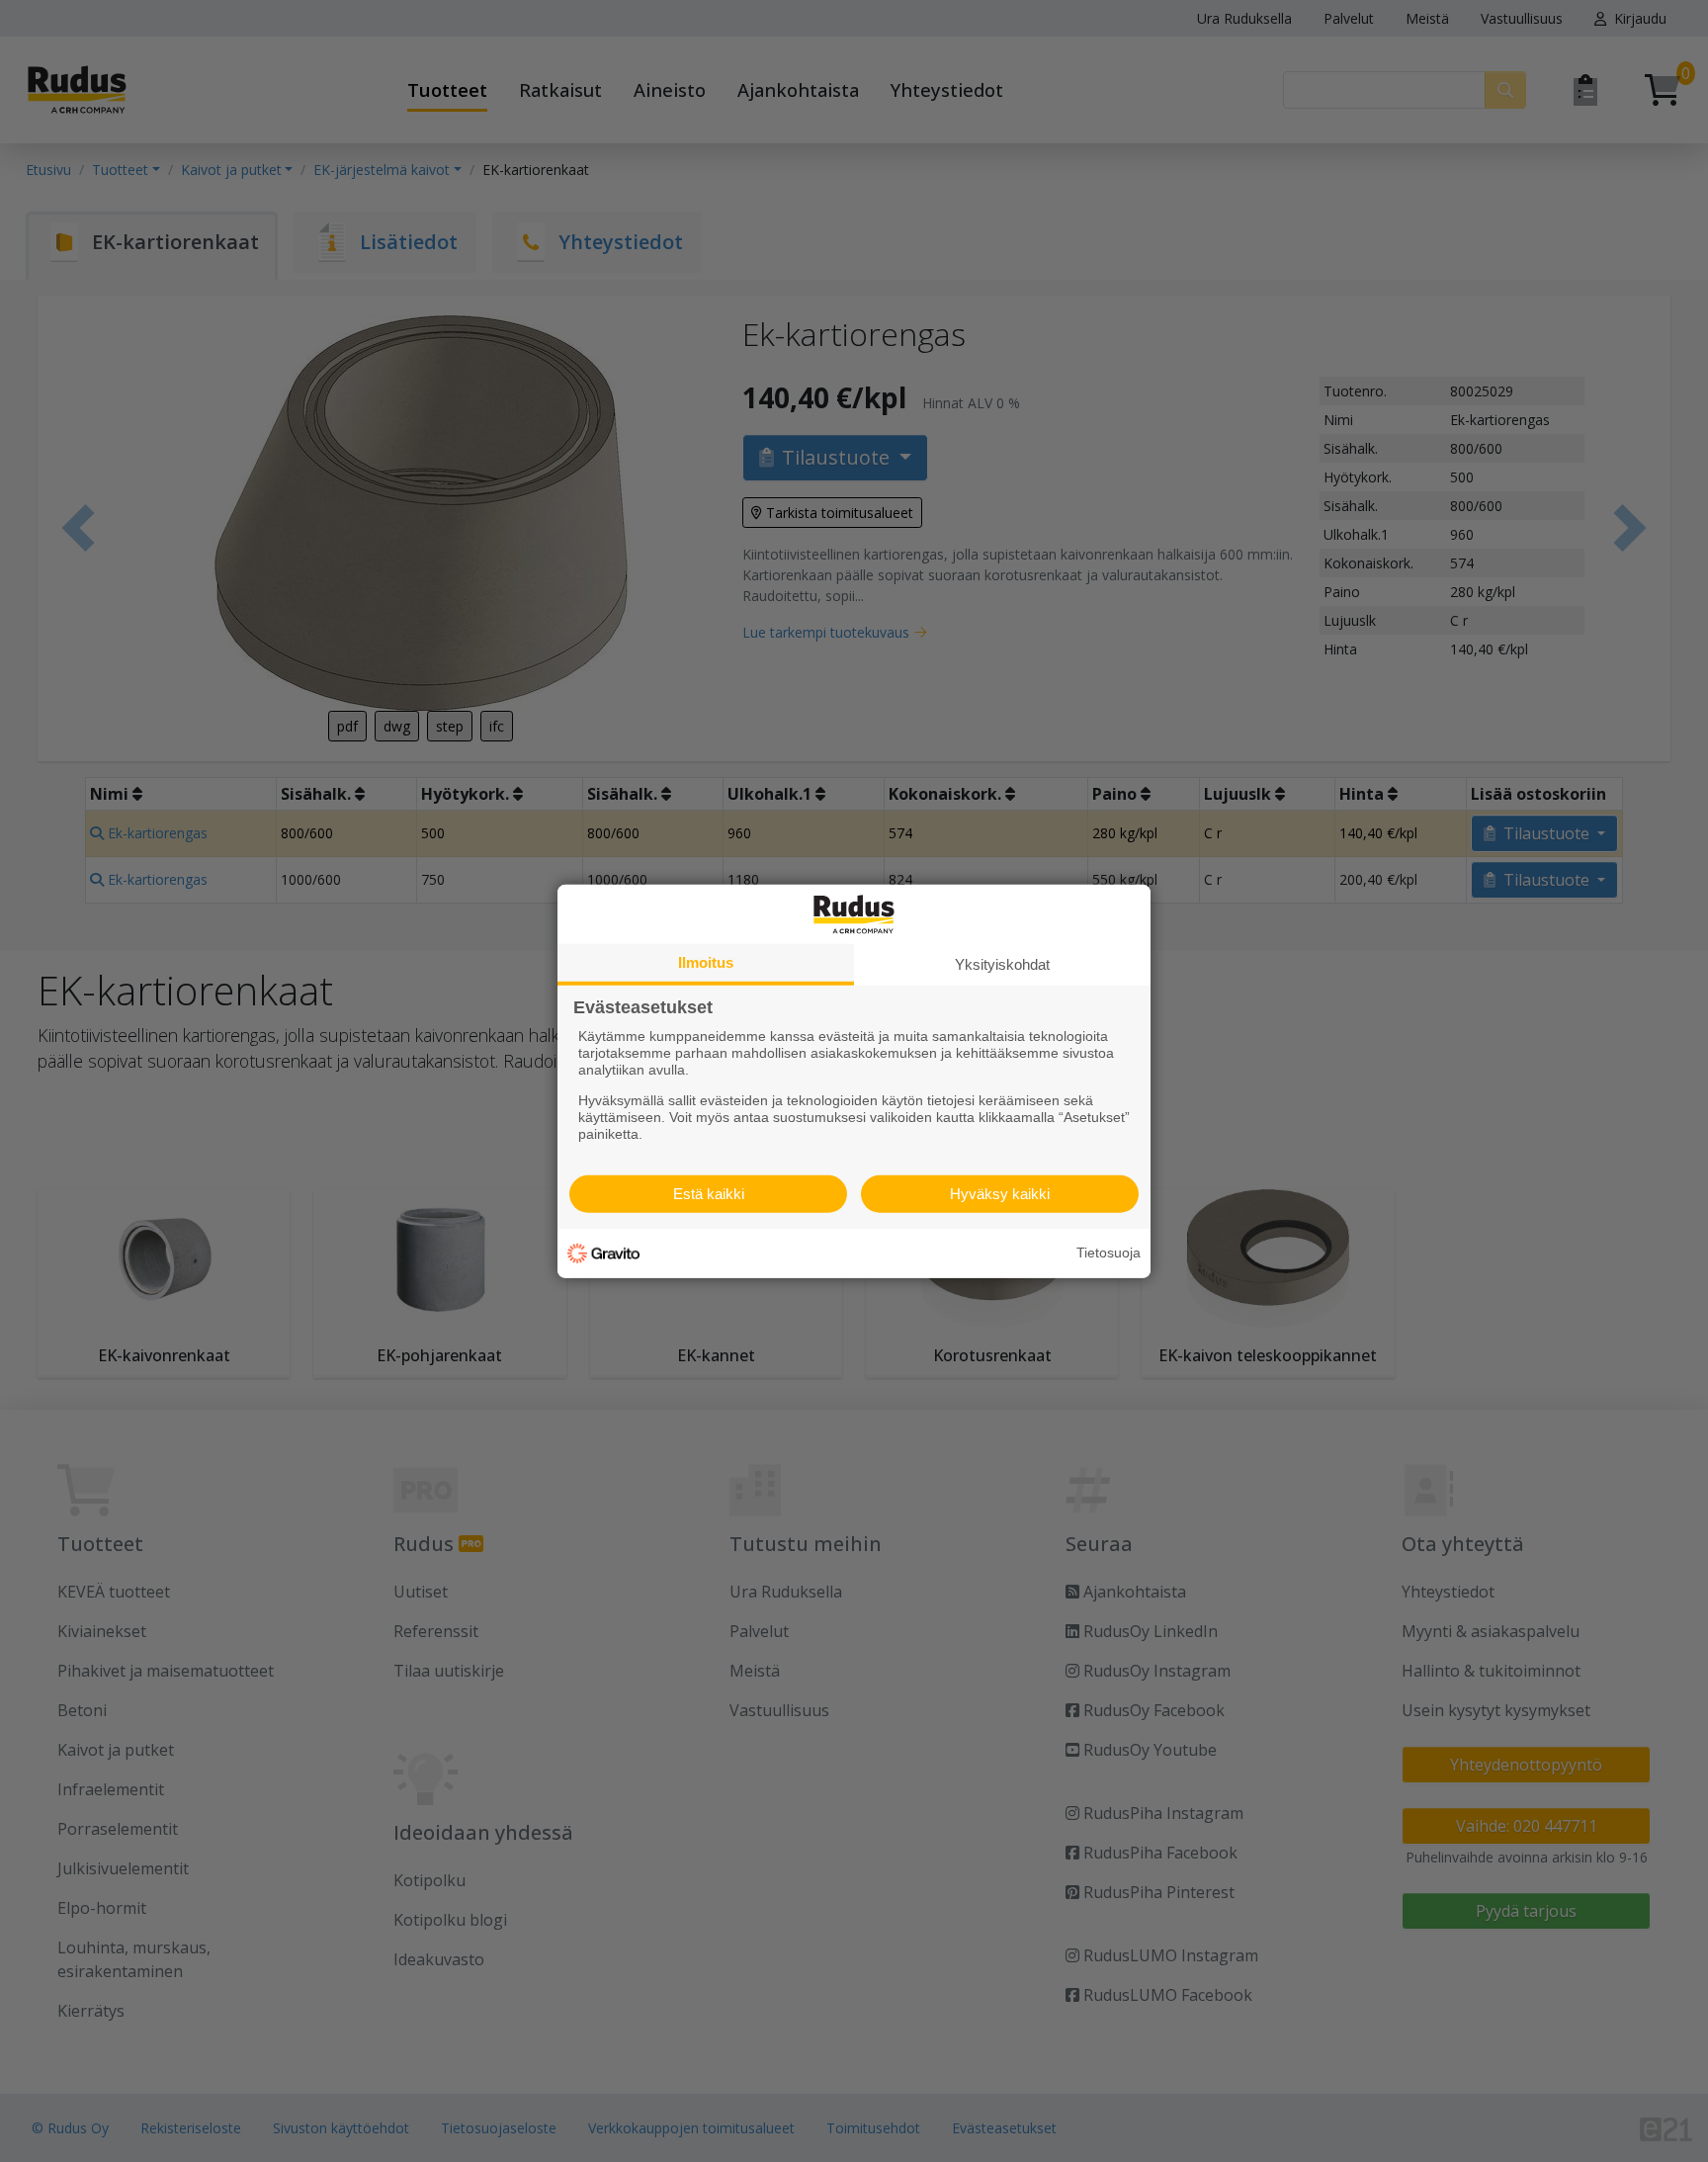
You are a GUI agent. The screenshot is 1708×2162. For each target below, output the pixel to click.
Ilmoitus (706, 961)
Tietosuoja (1109, 1253)
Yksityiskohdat (1002, 963)
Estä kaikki (709, 1194)
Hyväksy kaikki (1000, 1194)
